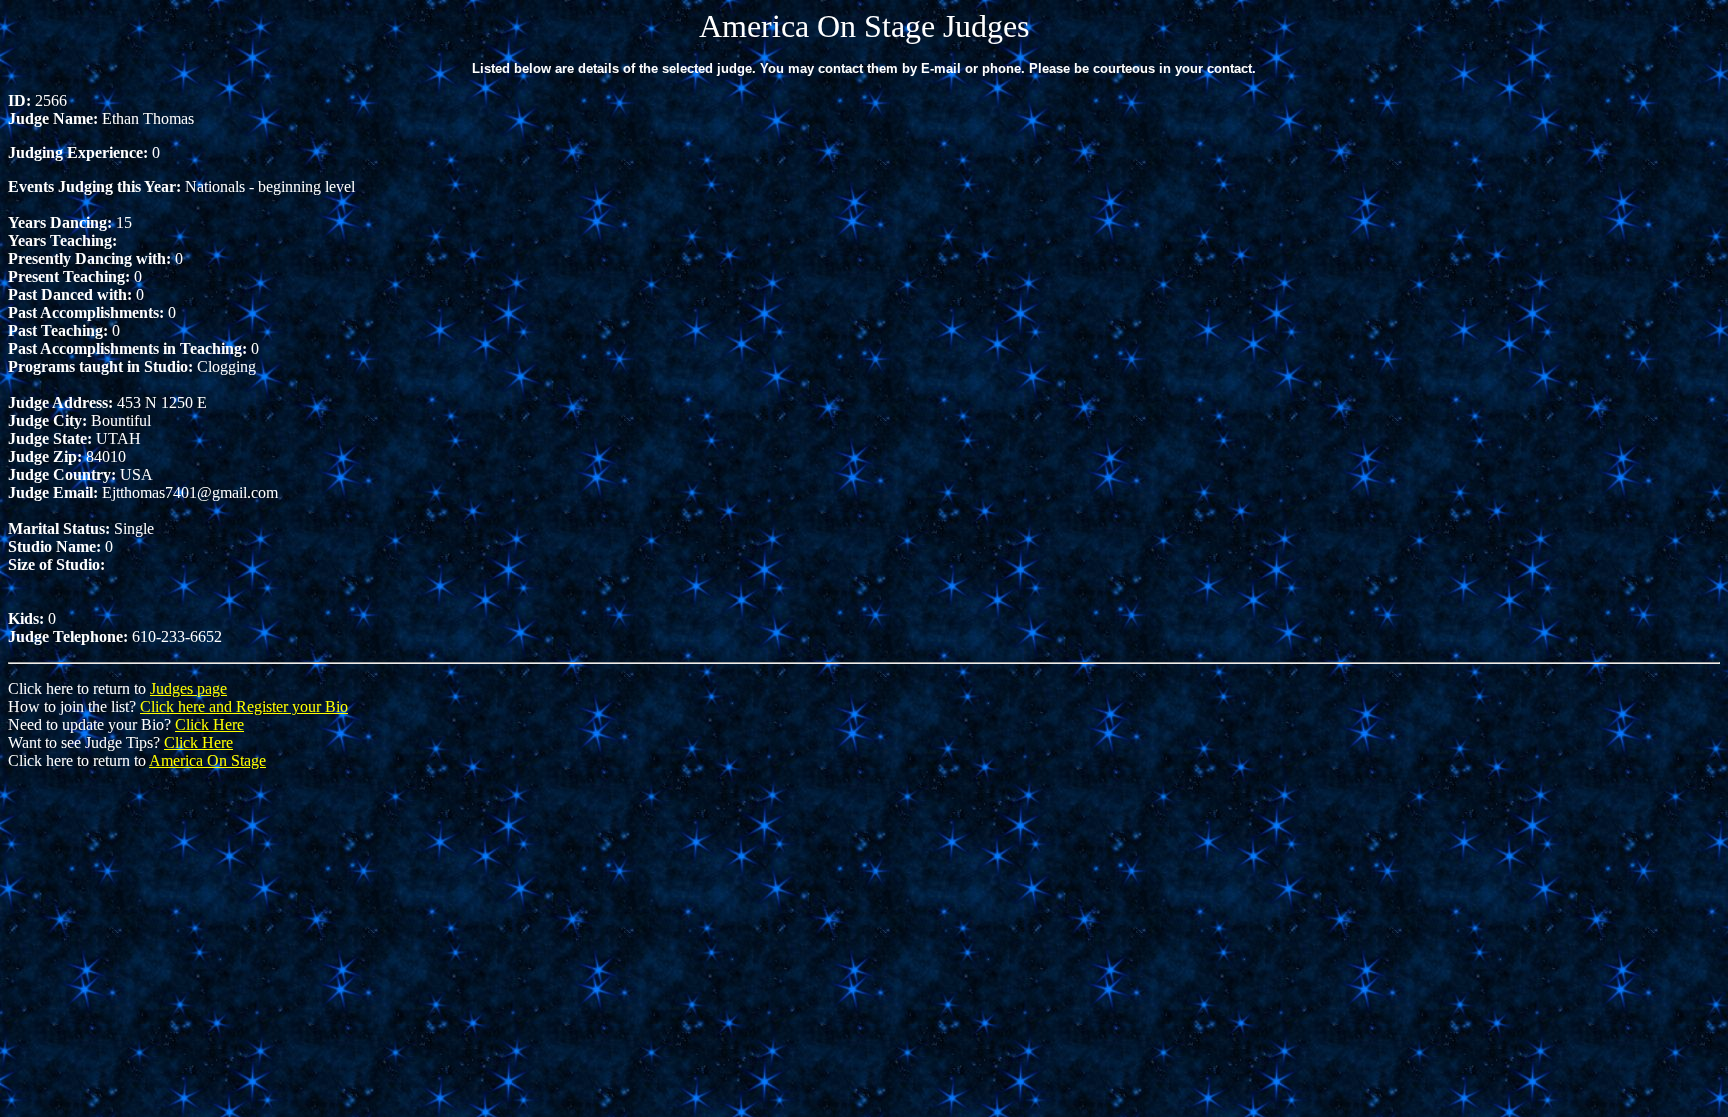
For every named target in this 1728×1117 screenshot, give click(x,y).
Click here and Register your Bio (244, 706)
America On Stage (207, 760)
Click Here (209, 724)
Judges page (188, 688)
